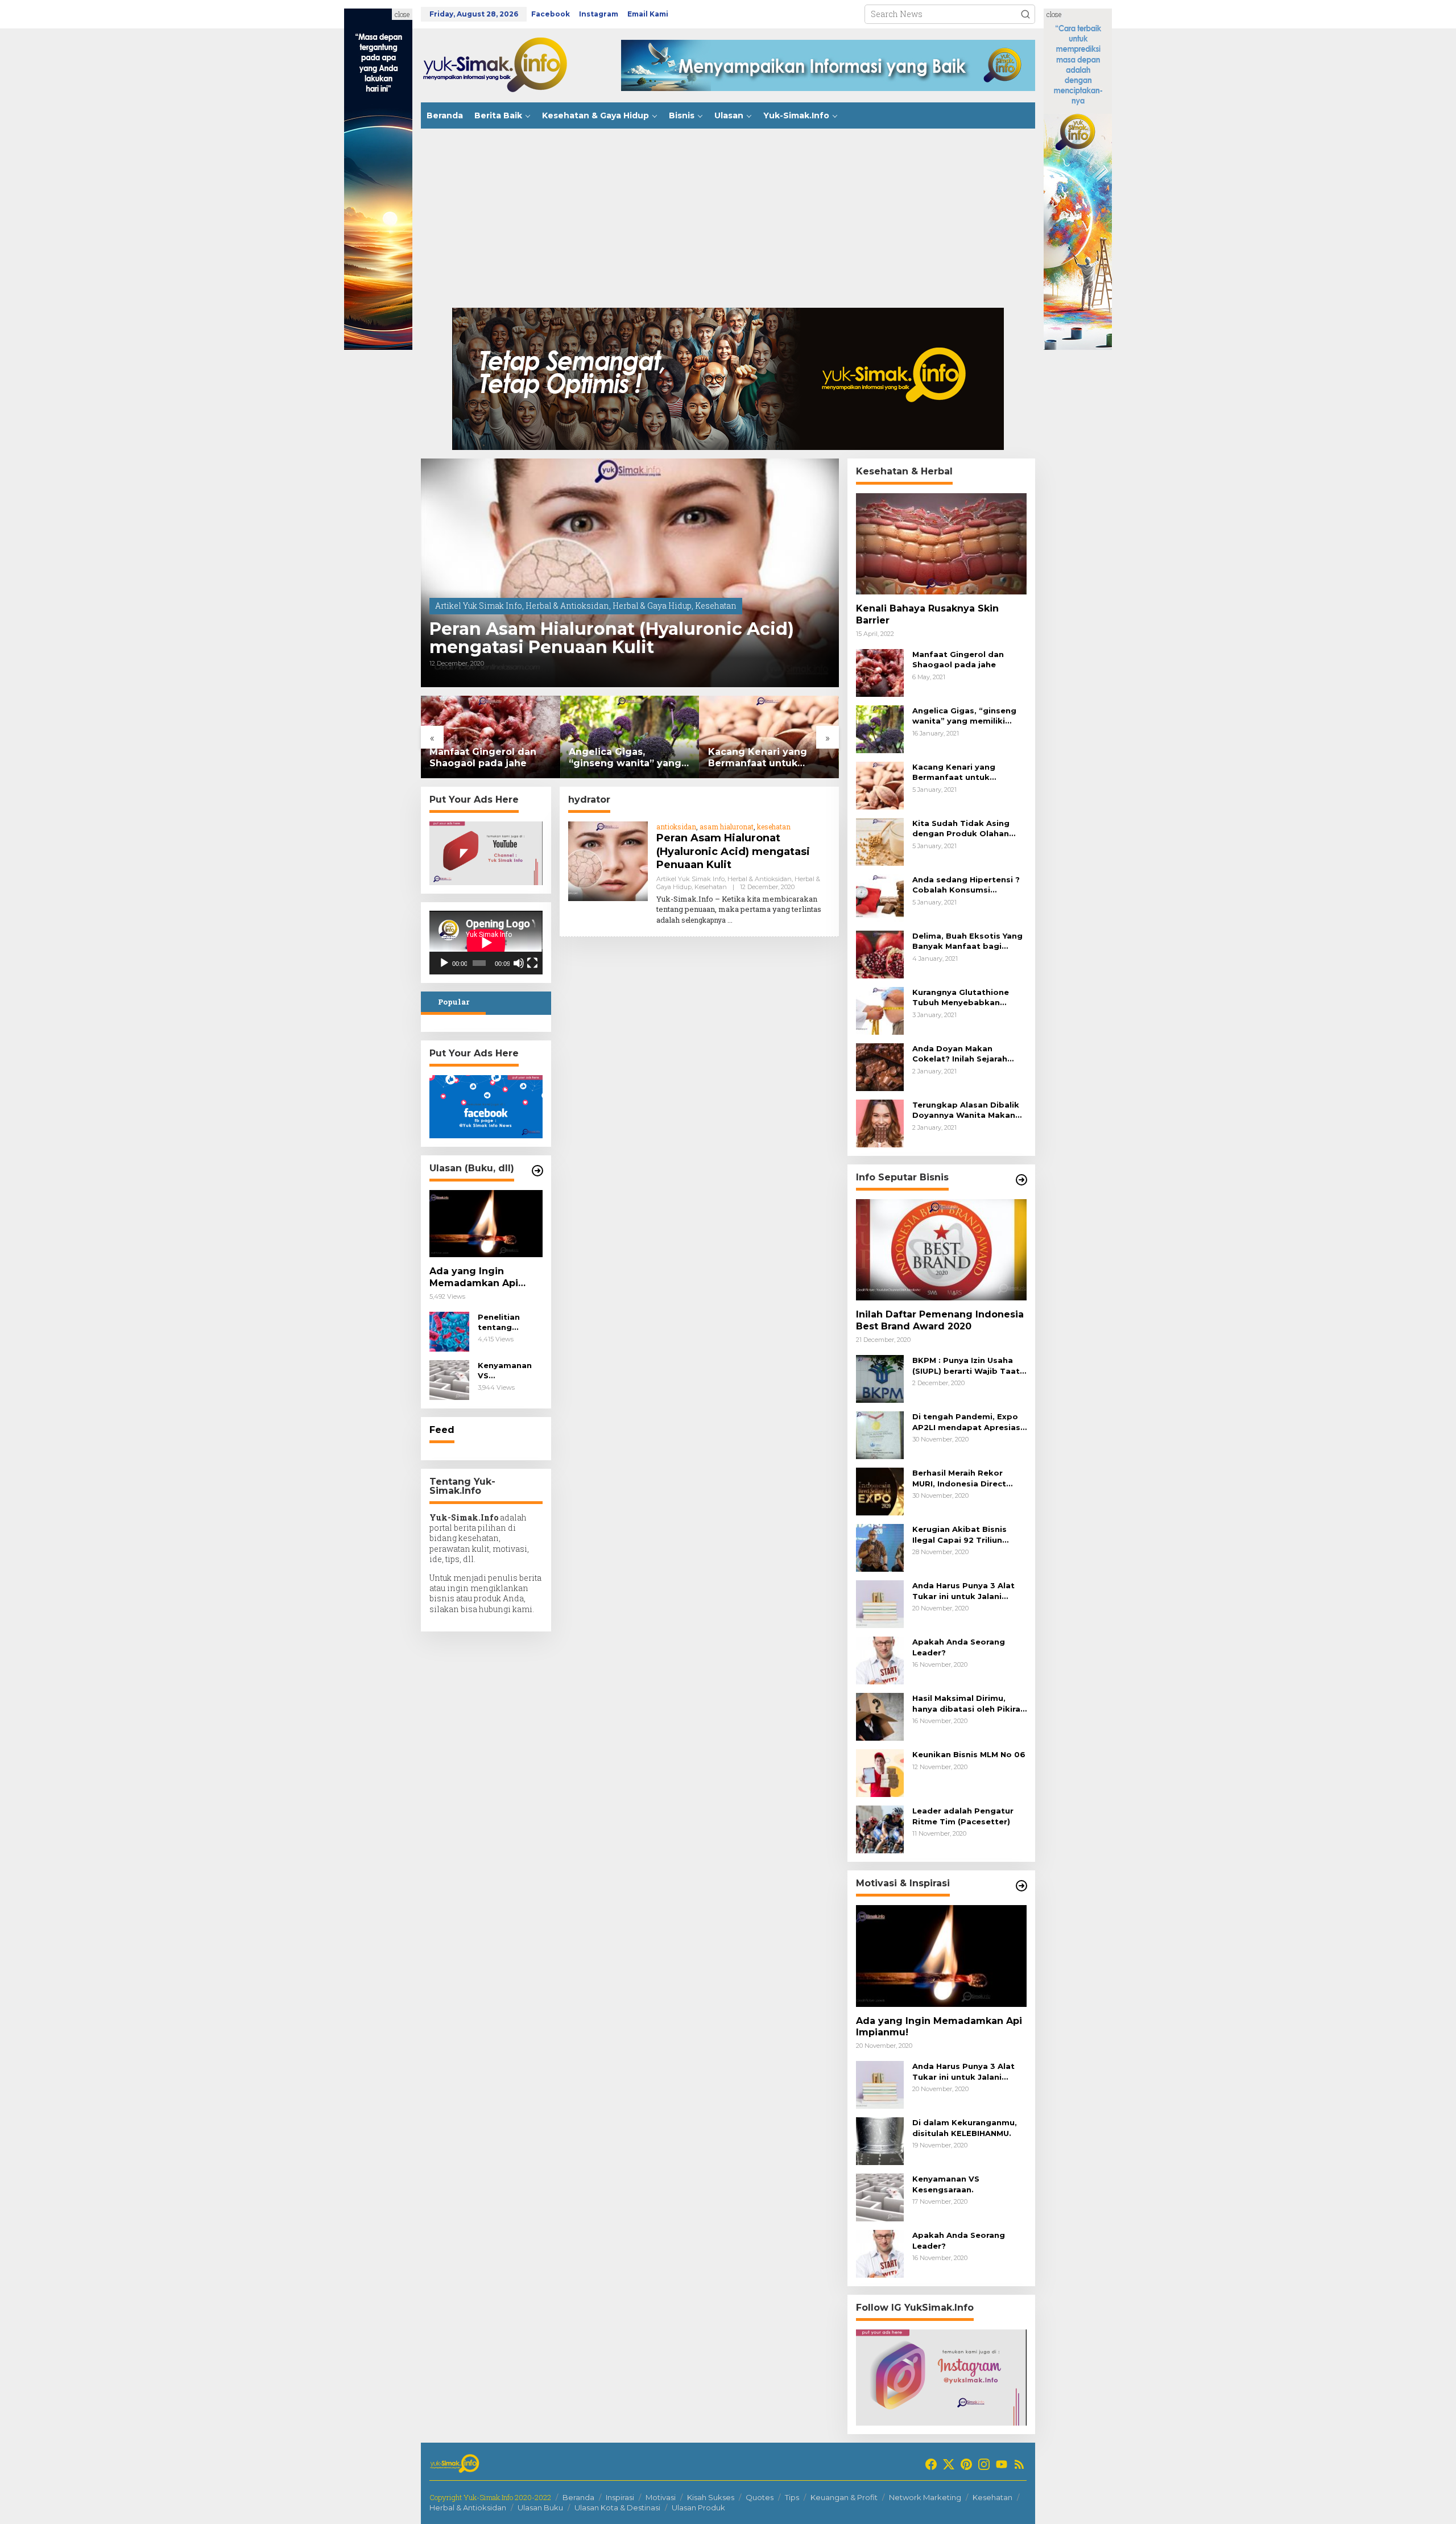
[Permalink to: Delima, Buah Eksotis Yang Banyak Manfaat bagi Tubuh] (880, 954)
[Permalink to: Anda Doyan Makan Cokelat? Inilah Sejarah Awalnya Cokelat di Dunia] (880, 1066)
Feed (442, 1430)
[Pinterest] (966, 2464)
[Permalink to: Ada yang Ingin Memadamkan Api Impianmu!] (486, 1224)
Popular (454, 1002)
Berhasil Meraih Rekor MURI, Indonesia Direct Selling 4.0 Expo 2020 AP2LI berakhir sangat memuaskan (959, 1478)
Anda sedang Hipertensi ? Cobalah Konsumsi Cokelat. (966, 885)
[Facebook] (931, 2464)
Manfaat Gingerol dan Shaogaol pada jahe (958, 659)
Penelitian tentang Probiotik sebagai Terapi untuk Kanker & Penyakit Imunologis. (510, 1322)
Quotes (760, 2497)
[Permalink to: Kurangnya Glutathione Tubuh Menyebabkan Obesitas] (880, 1010)
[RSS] (1019, 2464)
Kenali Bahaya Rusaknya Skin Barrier (927, 614)
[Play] (444, 963)
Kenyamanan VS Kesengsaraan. (508, 1371)
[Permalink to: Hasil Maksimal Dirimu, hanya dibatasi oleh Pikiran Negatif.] (880, 1716)
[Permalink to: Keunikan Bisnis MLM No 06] (880, 1772)
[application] (486, 943)
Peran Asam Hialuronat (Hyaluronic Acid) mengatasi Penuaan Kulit (612, 638)
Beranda (578, 2497)
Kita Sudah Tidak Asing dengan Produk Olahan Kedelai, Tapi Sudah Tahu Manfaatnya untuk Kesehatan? (766, 758)
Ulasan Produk (698, 2508)
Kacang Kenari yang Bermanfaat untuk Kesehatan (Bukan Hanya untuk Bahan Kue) (629, 758)
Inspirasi (620, 2497)
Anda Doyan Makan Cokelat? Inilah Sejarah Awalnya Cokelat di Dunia (965, 1054)
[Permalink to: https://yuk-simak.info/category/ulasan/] (537, 1171)
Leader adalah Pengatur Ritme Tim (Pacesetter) (963, 1816)
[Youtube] (1002, 2464)
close (402, 14)
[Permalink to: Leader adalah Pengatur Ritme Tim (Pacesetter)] (880, 1829)
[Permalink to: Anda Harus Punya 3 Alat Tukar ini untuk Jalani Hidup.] (880, 1603)
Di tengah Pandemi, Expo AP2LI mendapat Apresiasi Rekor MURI (967, 1422)
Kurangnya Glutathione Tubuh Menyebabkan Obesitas (961, 997)
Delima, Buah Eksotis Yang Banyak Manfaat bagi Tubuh (967, 941)
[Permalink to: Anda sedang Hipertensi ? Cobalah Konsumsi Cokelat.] (880, 897)
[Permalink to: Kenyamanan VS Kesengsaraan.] (449, 1379)
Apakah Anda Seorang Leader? (959, 1647)
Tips (792, 2497)
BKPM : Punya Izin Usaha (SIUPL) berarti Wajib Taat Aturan (966, 1366)
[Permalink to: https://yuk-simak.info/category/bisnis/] (1021, 1180)
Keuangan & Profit (844, 2497)
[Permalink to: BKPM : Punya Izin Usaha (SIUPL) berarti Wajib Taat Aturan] (880, 1378)
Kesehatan (716, 606)
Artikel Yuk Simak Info (479, 606)
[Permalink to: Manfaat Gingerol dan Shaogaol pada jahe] (880, 672)
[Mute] (519, 963)
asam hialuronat (727, 827)
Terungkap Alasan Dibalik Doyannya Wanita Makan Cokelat (966, 1110)
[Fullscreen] (532, 963)
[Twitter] (949, 2464)
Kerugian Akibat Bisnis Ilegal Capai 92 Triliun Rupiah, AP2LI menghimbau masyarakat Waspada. (969, 1534)
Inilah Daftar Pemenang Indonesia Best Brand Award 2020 (940, 1320)
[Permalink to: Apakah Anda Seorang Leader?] (880, 1660)
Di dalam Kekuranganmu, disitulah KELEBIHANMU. (965, 2128)
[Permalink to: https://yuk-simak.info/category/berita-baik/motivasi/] (1021, 1886)
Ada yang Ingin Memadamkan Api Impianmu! (474, 1278)
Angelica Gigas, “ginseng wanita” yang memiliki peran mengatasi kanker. (486, 758)
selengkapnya (704, 920)
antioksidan (676, 827)
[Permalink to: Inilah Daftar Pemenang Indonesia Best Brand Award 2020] (941, 1250)
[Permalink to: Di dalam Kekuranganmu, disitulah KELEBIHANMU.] (880, 2140)
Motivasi (661, 2497)
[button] (1025, 14)
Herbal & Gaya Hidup (652, 606)
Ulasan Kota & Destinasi (617, 2508)
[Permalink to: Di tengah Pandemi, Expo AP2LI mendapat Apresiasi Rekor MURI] (880, 1434)
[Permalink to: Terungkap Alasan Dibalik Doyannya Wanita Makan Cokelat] (880, 1123)
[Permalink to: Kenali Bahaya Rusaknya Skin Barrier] (941, 544)
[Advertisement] (728, 222)
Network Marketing (925, 2497)
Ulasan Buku (540, 2508)
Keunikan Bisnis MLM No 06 (969, 1754)
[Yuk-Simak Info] (506, 65)
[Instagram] (984, 2464)
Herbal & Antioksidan (567, 606)
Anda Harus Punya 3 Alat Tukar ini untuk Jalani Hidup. (963, 1591)
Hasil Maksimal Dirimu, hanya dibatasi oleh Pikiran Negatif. (969, 1703)
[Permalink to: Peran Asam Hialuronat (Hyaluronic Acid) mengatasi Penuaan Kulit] (630, 573)
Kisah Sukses (711, 2497)
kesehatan (774, 827)
